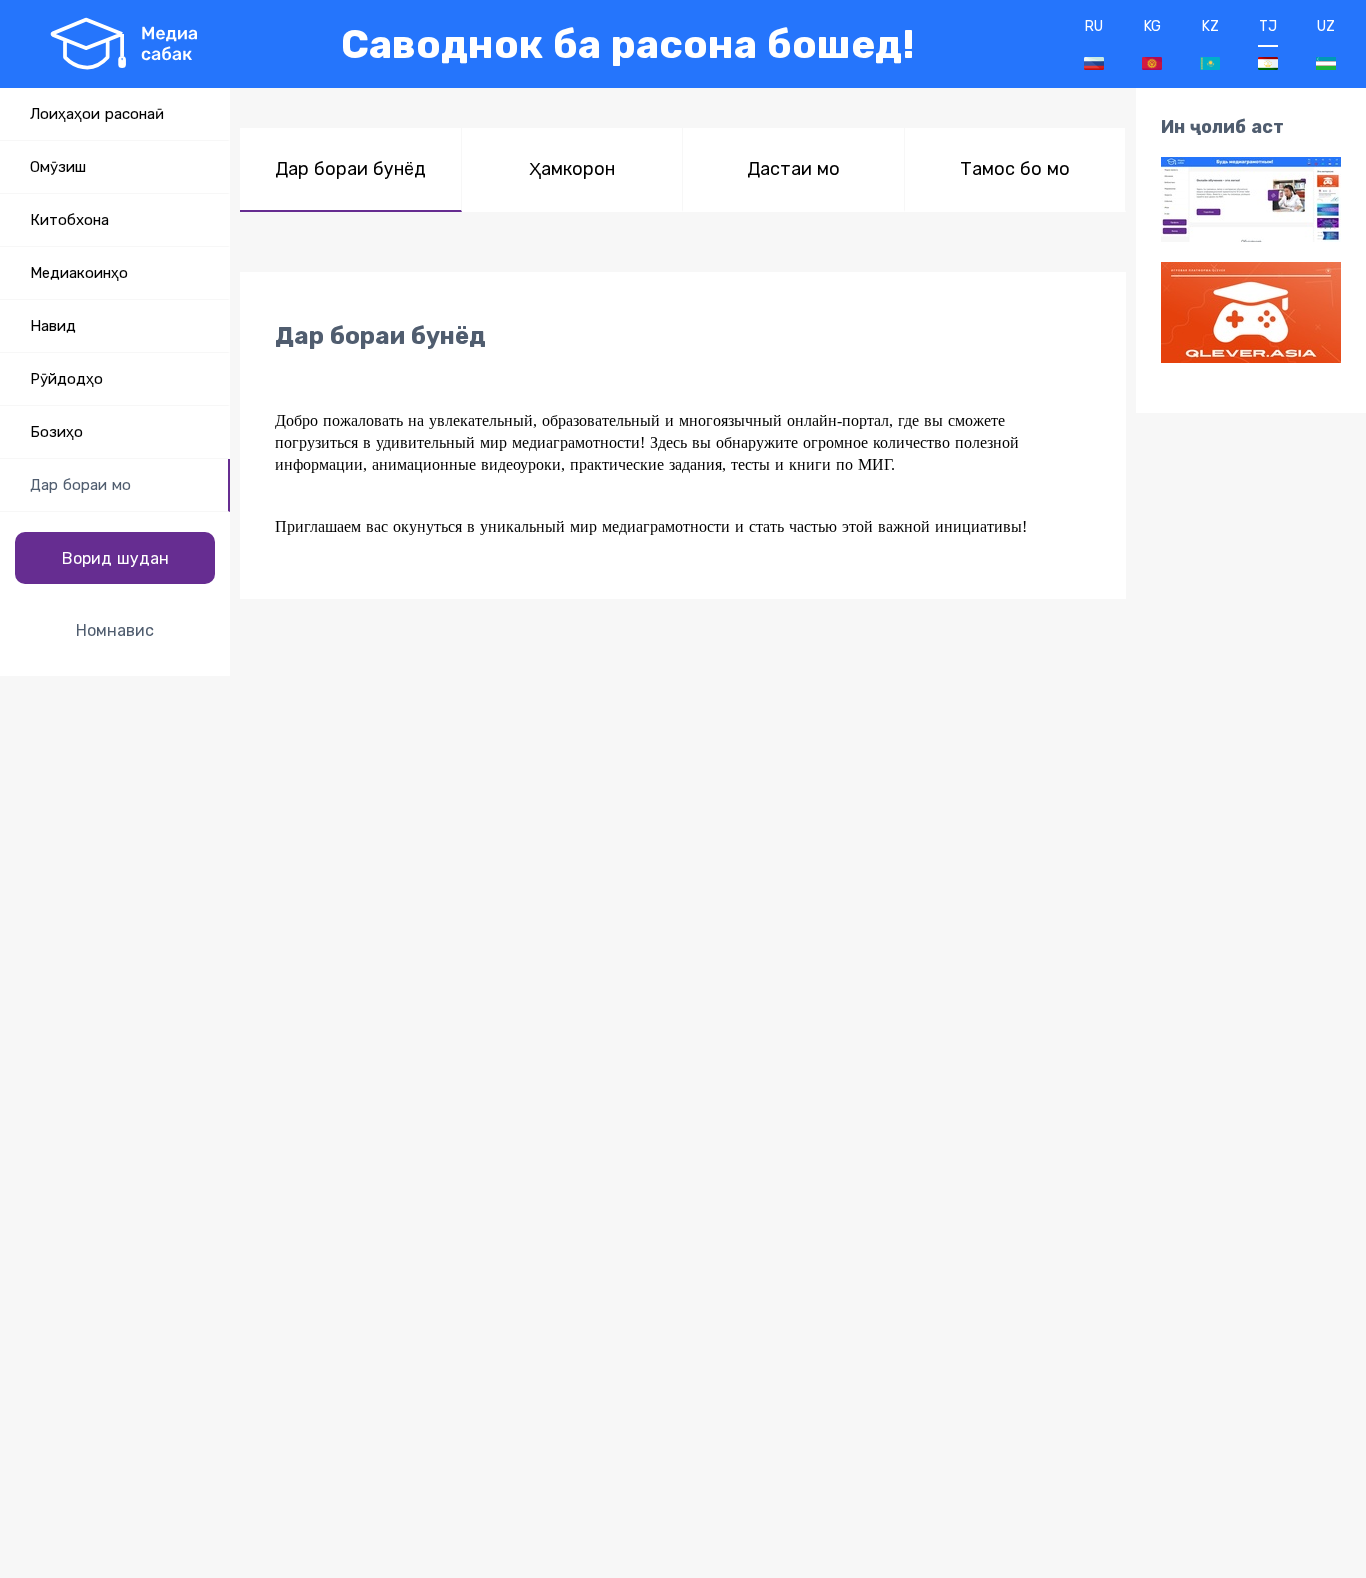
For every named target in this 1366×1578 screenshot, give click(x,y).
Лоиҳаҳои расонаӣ (97, 114)
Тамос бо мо (1015, 169)
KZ (1210, 26)
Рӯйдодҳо (66, 379)
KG (1152, 26)
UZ (1326, 26)
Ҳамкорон (572, 169)
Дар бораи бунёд (350, 169)
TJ (1268, 26)
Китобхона (69, 220)
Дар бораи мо (80, 485)
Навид (53, 326)
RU (1094, 26)
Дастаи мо (793, 169)
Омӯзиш (58, 167)
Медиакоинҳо (79, 273)
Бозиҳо (56, 432)
